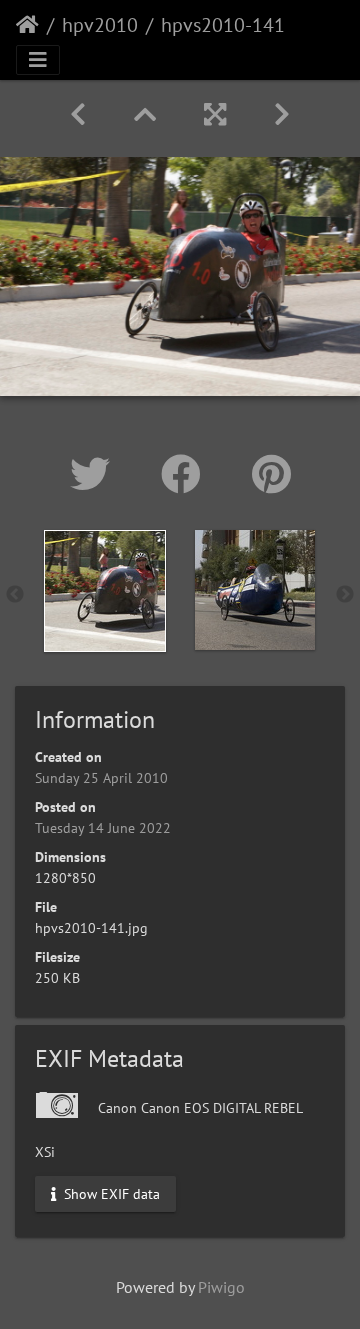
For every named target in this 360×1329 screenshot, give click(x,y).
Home (27, 25)
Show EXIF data (110, 1193)
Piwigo (221, 1287)
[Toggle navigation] (38, 60)
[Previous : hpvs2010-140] (78, 114)
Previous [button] (15, 595)
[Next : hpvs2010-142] (282, 114)
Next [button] (345, 595)
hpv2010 (100, 25)
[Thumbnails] (145, 114)
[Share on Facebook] (186, 474)
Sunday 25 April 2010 (101, 778)
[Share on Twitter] (95, 474)
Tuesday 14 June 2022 (103, 828)
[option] (105, 591)
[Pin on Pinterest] (271, 474)
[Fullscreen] (215, 114)
